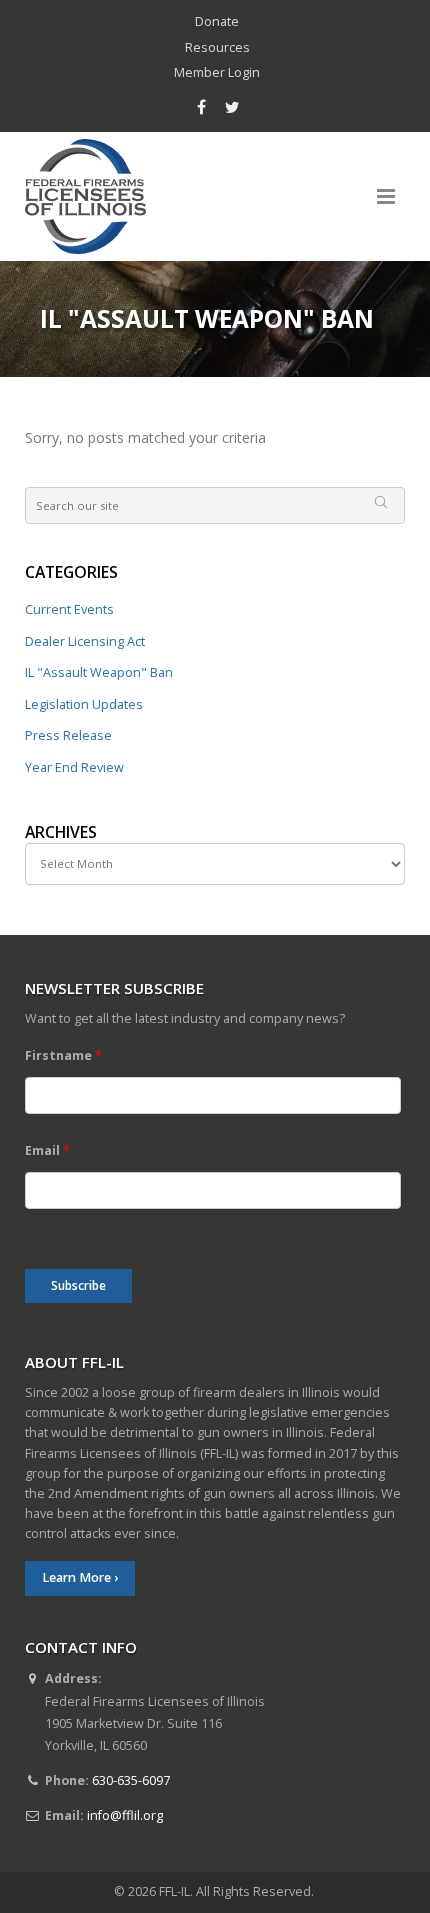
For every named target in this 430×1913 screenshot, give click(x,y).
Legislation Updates (84, 704)
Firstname (63, 1055)
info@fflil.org (125, 1815)
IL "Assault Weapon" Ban (99, 672)
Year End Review (74, 767)
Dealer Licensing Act (85, 641)
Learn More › (80, 1577)
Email (47, 1150)
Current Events (69, 609)
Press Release (68, 735)
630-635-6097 (131, 1780)
